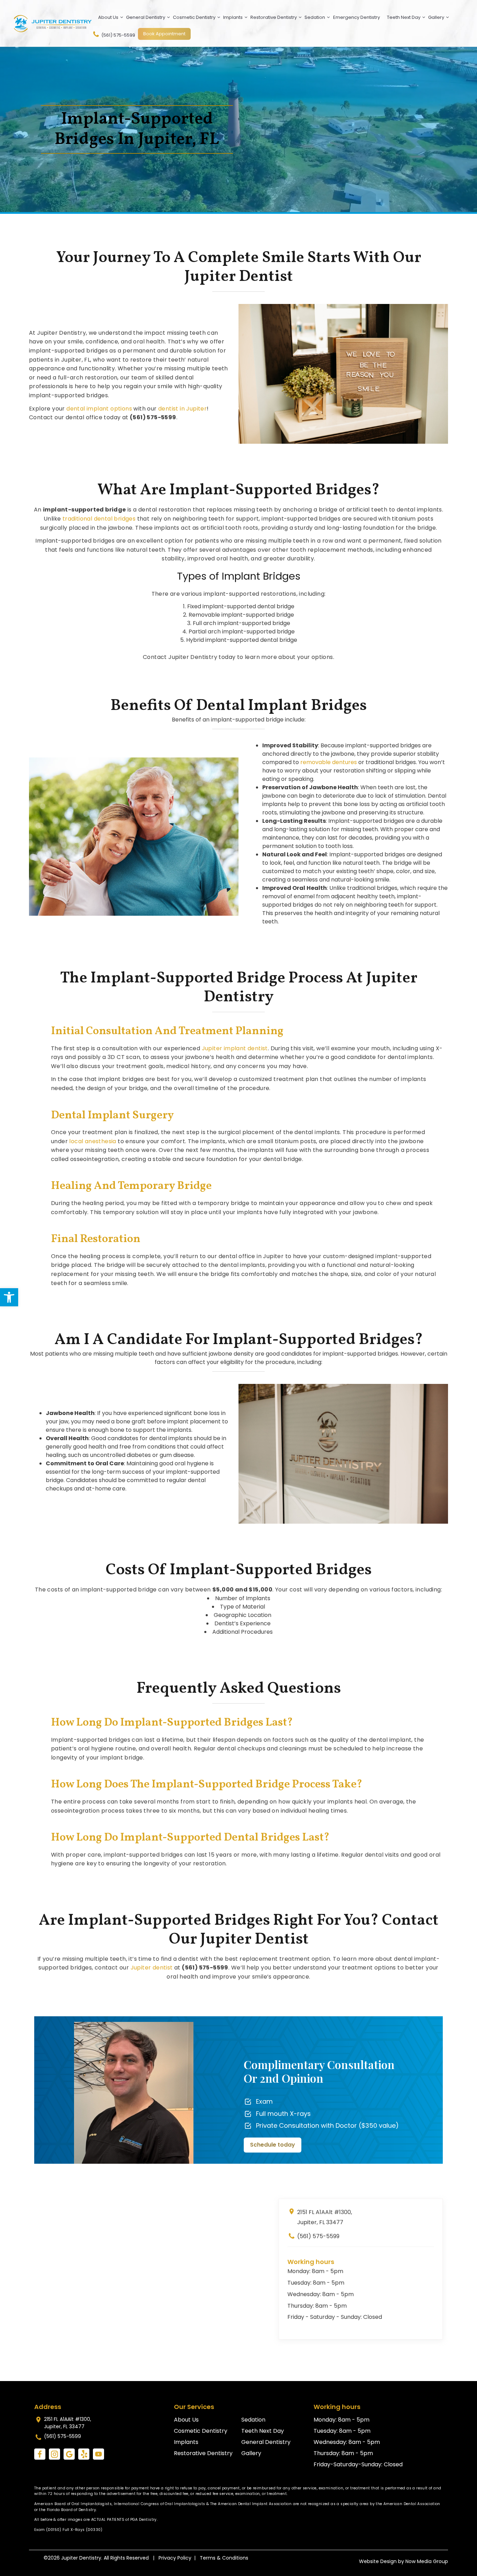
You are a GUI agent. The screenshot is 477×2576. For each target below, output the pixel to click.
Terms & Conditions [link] (224, 2558)
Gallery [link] (436, 17)
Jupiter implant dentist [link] (235, 1048)
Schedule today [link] (273, 2145)
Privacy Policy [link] (175, 2558)
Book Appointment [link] (164, 34)
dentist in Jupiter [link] (182, 409)
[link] (9, 1297)
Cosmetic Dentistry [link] (194, 17)
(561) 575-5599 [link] (118, 35)
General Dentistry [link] (146, 17)
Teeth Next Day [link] (404, 17)
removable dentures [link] (329, 762)
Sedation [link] (315, 17)
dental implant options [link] (99, 409)
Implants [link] (233, 17)
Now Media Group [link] (427, 2561)
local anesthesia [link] (93, 1141)
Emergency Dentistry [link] (357, 17)
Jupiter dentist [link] (152, 1968)
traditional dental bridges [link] (99, 519)
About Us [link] (108, 17)
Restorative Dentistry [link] (274, 17)
